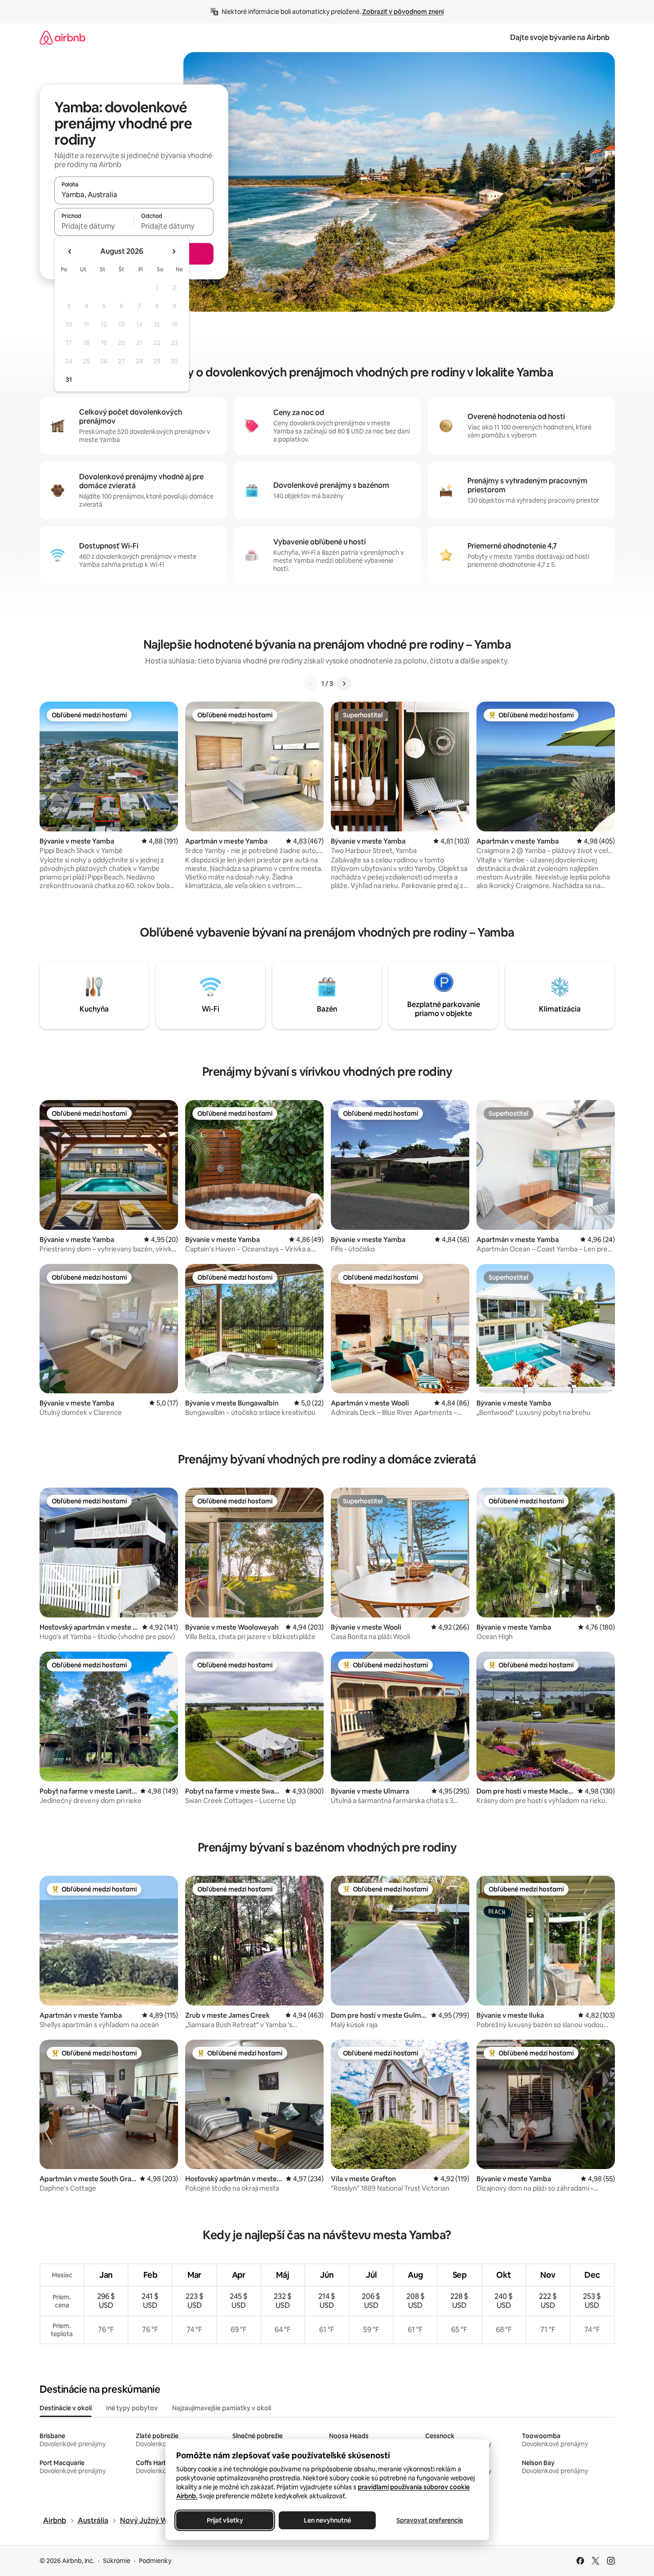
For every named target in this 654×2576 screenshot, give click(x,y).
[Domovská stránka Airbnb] (62, 38)
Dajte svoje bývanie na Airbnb (560, 38)
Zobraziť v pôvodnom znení (403, 12)
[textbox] (94, 226)
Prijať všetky (225, 2520)
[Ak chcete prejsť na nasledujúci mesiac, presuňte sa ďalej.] (174, 252)
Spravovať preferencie (430, 2520)
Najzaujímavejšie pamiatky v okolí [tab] (222, 2408)
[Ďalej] (344, 684)
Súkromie (117, 2561)
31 (69, 380)
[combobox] (134, 194)
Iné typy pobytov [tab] (132, 2408)
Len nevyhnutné (327, 2520)
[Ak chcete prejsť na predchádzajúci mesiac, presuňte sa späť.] (70, 252)
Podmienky (155, 2561)
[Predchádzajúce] (311, 684)
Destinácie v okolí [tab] (66, 2408)
